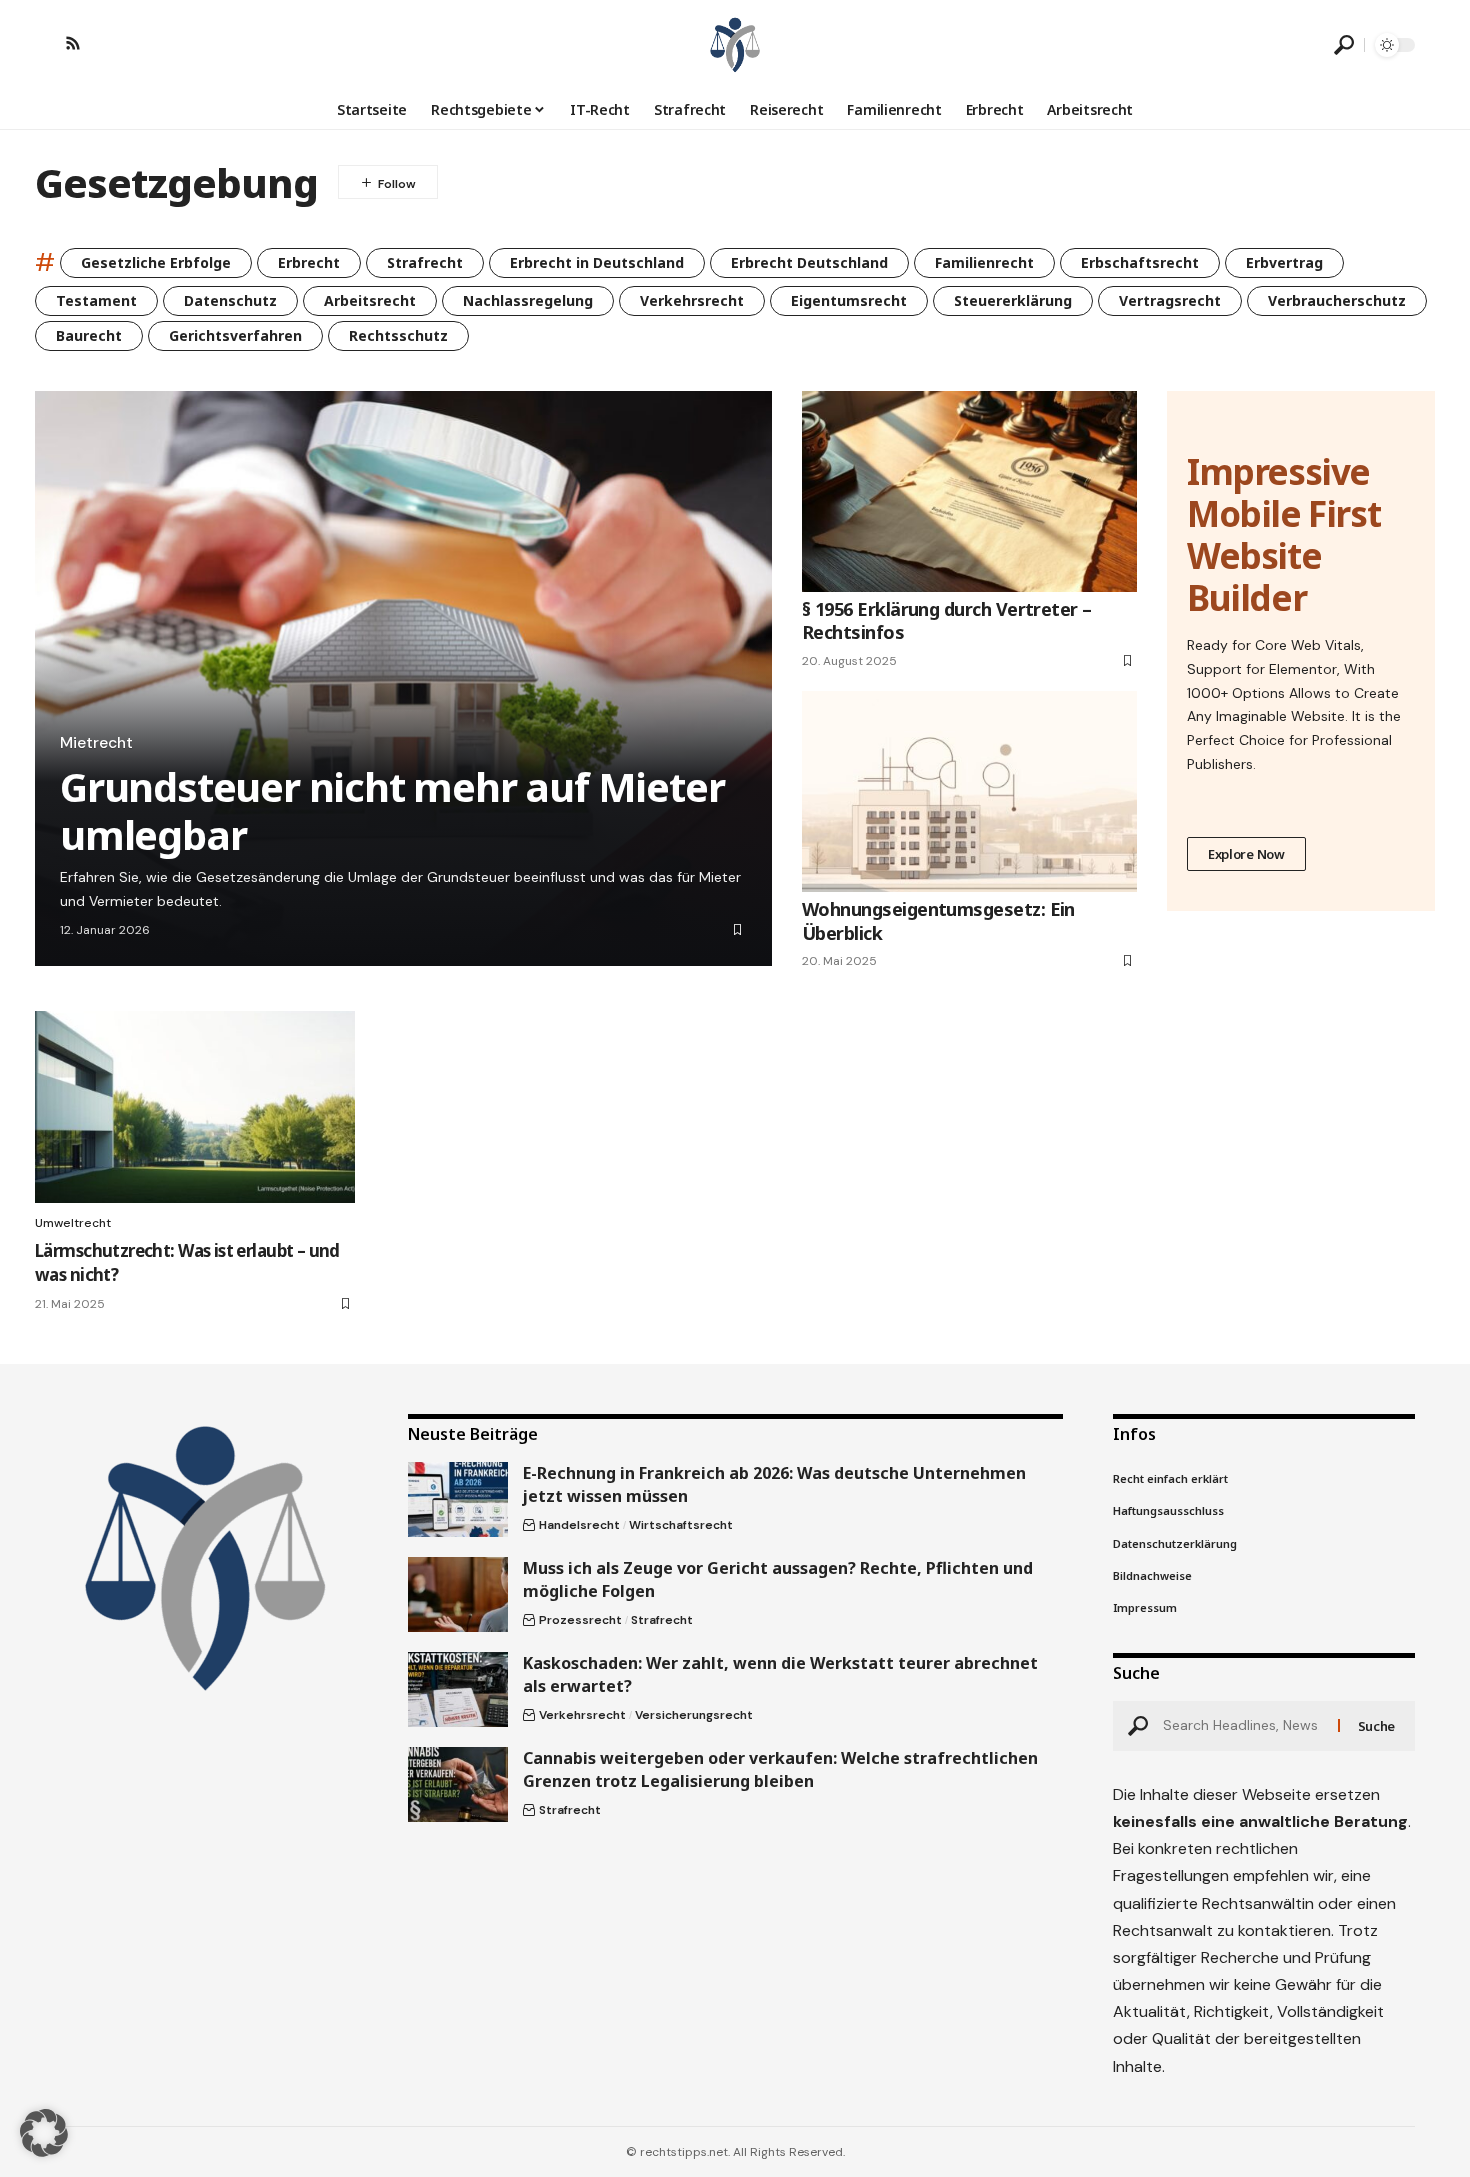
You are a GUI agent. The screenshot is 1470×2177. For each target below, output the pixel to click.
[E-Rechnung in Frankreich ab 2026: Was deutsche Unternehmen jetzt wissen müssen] (458, 1499)
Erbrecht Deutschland (809, 262)
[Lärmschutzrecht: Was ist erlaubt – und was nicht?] (195, 1107)
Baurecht (89, 335)
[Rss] (73, 43)
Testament (96, 300)
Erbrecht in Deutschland (597, 262)
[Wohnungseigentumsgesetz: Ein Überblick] (969, 791)
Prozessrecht (580, 1620)
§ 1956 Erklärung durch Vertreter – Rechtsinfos (947, 620)
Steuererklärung (1013, 300)
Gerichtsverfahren (235, 335)
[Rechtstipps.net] (735, 45)
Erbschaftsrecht (1140, 262)
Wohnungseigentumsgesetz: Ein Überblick (938, 920)
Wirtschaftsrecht (681, 1525)
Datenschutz (230, 300)
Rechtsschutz (398, 335)
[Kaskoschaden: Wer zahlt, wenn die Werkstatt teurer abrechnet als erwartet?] (458, 1689)
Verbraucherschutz (1337, 300)
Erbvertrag (1284, 262)
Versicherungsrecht (694, 1715)
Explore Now (1246, 854)
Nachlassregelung (528, 300)
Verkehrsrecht (692, 300)
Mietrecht (96, 743)
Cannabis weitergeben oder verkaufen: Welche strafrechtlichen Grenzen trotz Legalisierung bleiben (780, 1769)
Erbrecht (309, 262)
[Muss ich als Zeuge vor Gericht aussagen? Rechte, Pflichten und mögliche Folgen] (458, 1594)
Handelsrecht (579, 1525)
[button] (1344, 45)
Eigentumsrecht (849, 300)
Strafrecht (425, 262)
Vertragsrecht (1170, 300)
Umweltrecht (73, 1223)
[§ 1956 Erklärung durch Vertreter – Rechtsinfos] (969, 491)
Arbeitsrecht (370, 300)
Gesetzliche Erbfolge (156, 262)
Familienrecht (984, 262)
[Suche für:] (1243, 1726)
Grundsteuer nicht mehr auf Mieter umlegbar (392, 810)
